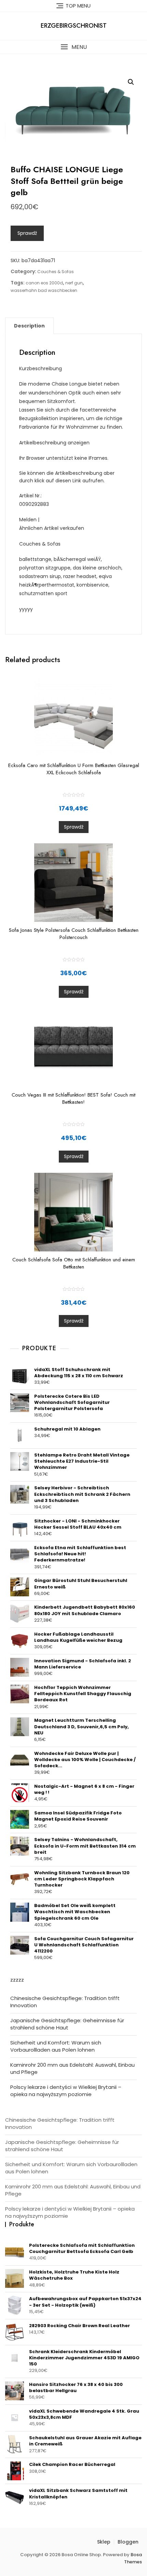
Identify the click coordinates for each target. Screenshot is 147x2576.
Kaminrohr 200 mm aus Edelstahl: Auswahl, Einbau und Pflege (72, 2068)
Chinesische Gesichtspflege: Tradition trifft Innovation (65, 2002)
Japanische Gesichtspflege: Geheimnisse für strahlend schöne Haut (67, 2024)
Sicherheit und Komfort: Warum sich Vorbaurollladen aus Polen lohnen (56, 2046)
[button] (73, 47)
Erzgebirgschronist (74, 26)
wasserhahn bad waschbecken (44, 290)
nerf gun (74, 283)
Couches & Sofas (56, 272)
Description (29, 326)
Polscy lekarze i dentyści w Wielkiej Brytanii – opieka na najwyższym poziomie (66, 2091)
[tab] (29, 326)
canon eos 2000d (44, 283)
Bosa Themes (133, 2558)
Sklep (104, 2542)
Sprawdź (27, 233)
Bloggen (128, 2542)
